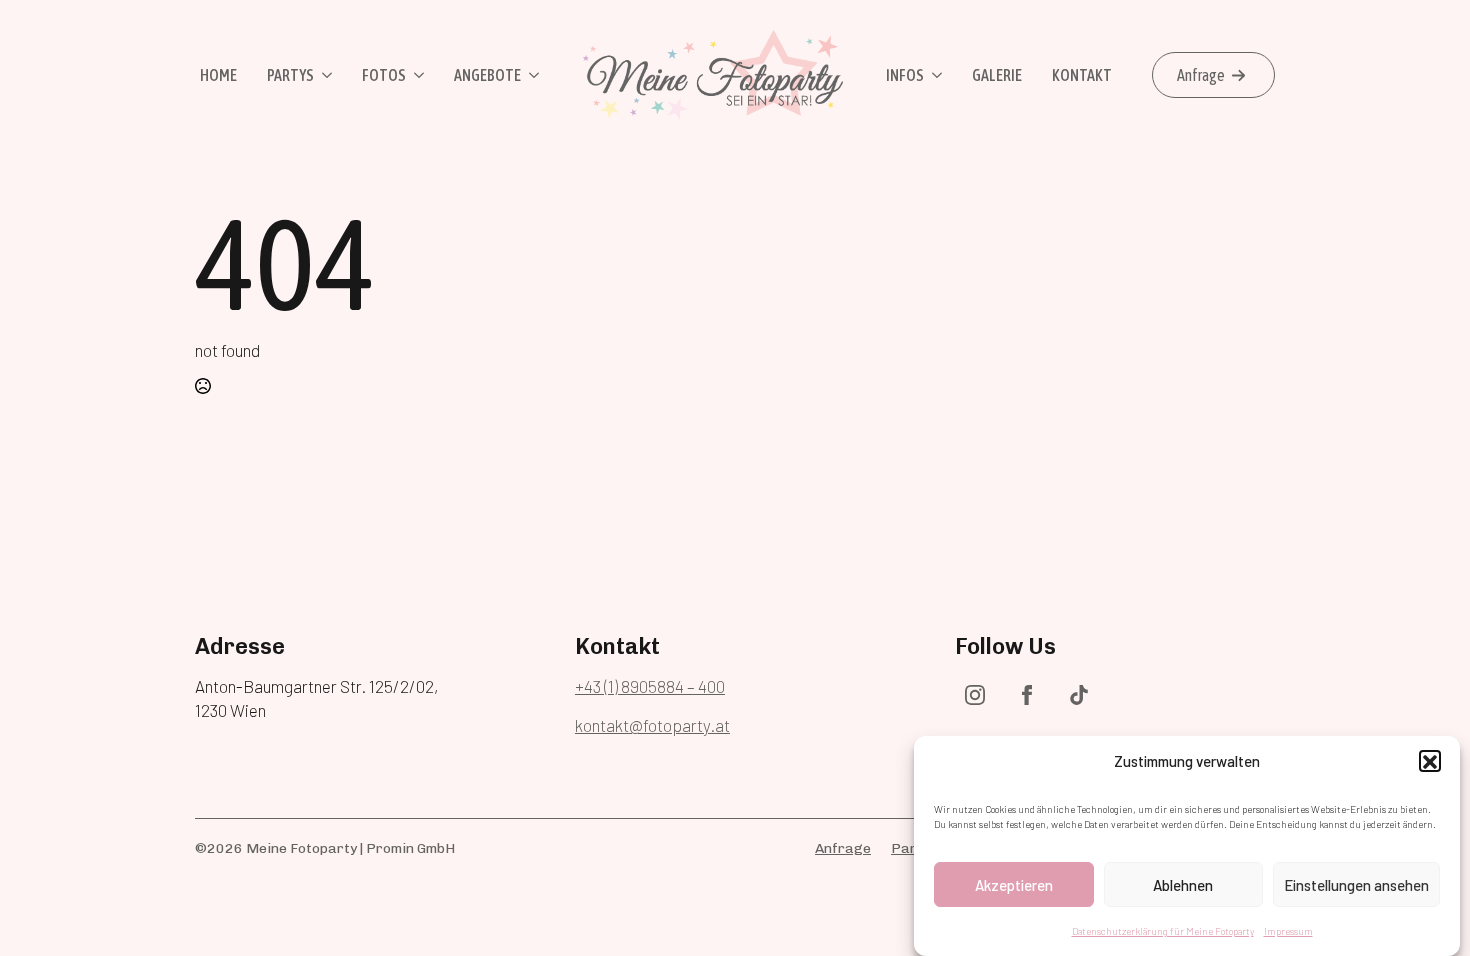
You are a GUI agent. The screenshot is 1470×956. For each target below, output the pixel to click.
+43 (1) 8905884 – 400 (650, 686)
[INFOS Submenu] (935, 75)
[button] (1430, 762)
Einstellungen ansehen (1356, 885)
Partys (290, 75)
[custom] (1079, 695)
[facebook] (1027, 695)
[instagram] (975, 695)
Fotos (384, 75)
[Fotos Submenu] (417, 75)
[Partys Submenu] (325, 75)
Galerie (997, 75)
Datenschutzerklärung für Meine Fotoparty (1163, 931)
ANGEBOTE (487, 75)
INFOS (905, 75)
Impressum (1288, 931)
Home (218, 75)
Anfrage (843, 848)
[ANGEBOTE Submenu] (532, 75)
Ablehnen (1183, 885)
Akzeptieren (1014, 885)
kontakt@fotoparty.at (652, 725)
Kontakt (1082, 75)
